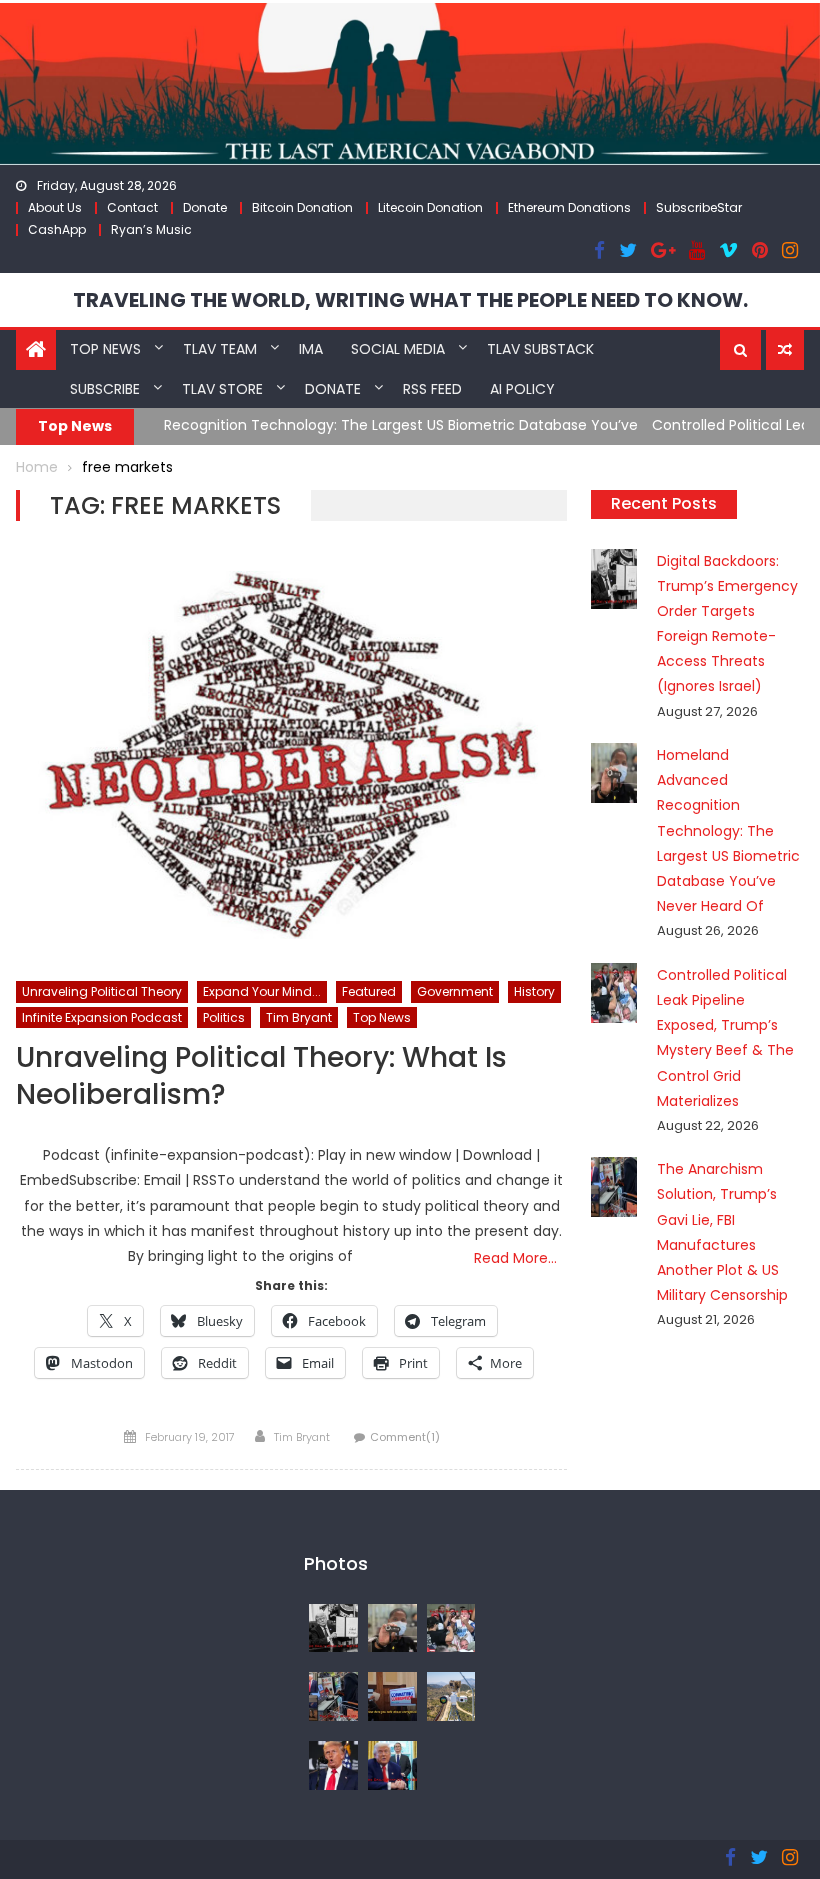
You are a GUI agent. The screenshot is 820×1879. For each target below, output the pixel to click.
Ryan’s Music (151, 229)
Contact (132, 207)
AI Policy (522, 389)
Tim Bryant (299, 1017)
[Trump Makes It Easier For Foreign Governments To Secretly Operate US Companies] (392, 1764)
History (534, 991)
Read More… (515, 1258)
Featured (369, 991)
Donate (205, 207)
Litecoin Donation (430, 207)
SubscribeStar (699, 207)
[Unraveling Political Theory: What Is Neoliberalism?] (291, 755)
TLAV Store (222, 389)
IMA (311, 349)
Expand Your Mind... (262, 991)
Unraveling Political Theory (102, 991)
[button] (740, 350)
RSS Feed (432, 389)
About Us (55, 207)
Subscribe (105, 389)
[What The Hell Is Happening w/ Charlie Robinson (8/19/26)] (333, 1764)
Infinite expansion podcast (102, 1017)
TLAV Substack (540, 349)
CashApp (57, 229)
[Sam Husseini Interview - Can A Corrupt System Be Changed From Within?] (392, 1696)
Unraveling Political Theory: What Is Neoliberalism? (261, 1076)
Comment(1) (405, 1437)
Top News (105, 349)
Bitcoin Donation (302, 207)
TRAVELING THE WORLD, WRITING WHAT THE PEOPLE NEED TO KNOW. (410, 300)
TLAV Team (220, 349)
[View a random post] (785, 350)
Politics (224, 1017)
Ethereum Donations (569, 207)
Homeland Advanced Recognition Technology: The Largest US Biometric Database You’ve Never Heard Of (728, 830)
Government (455, 991)
